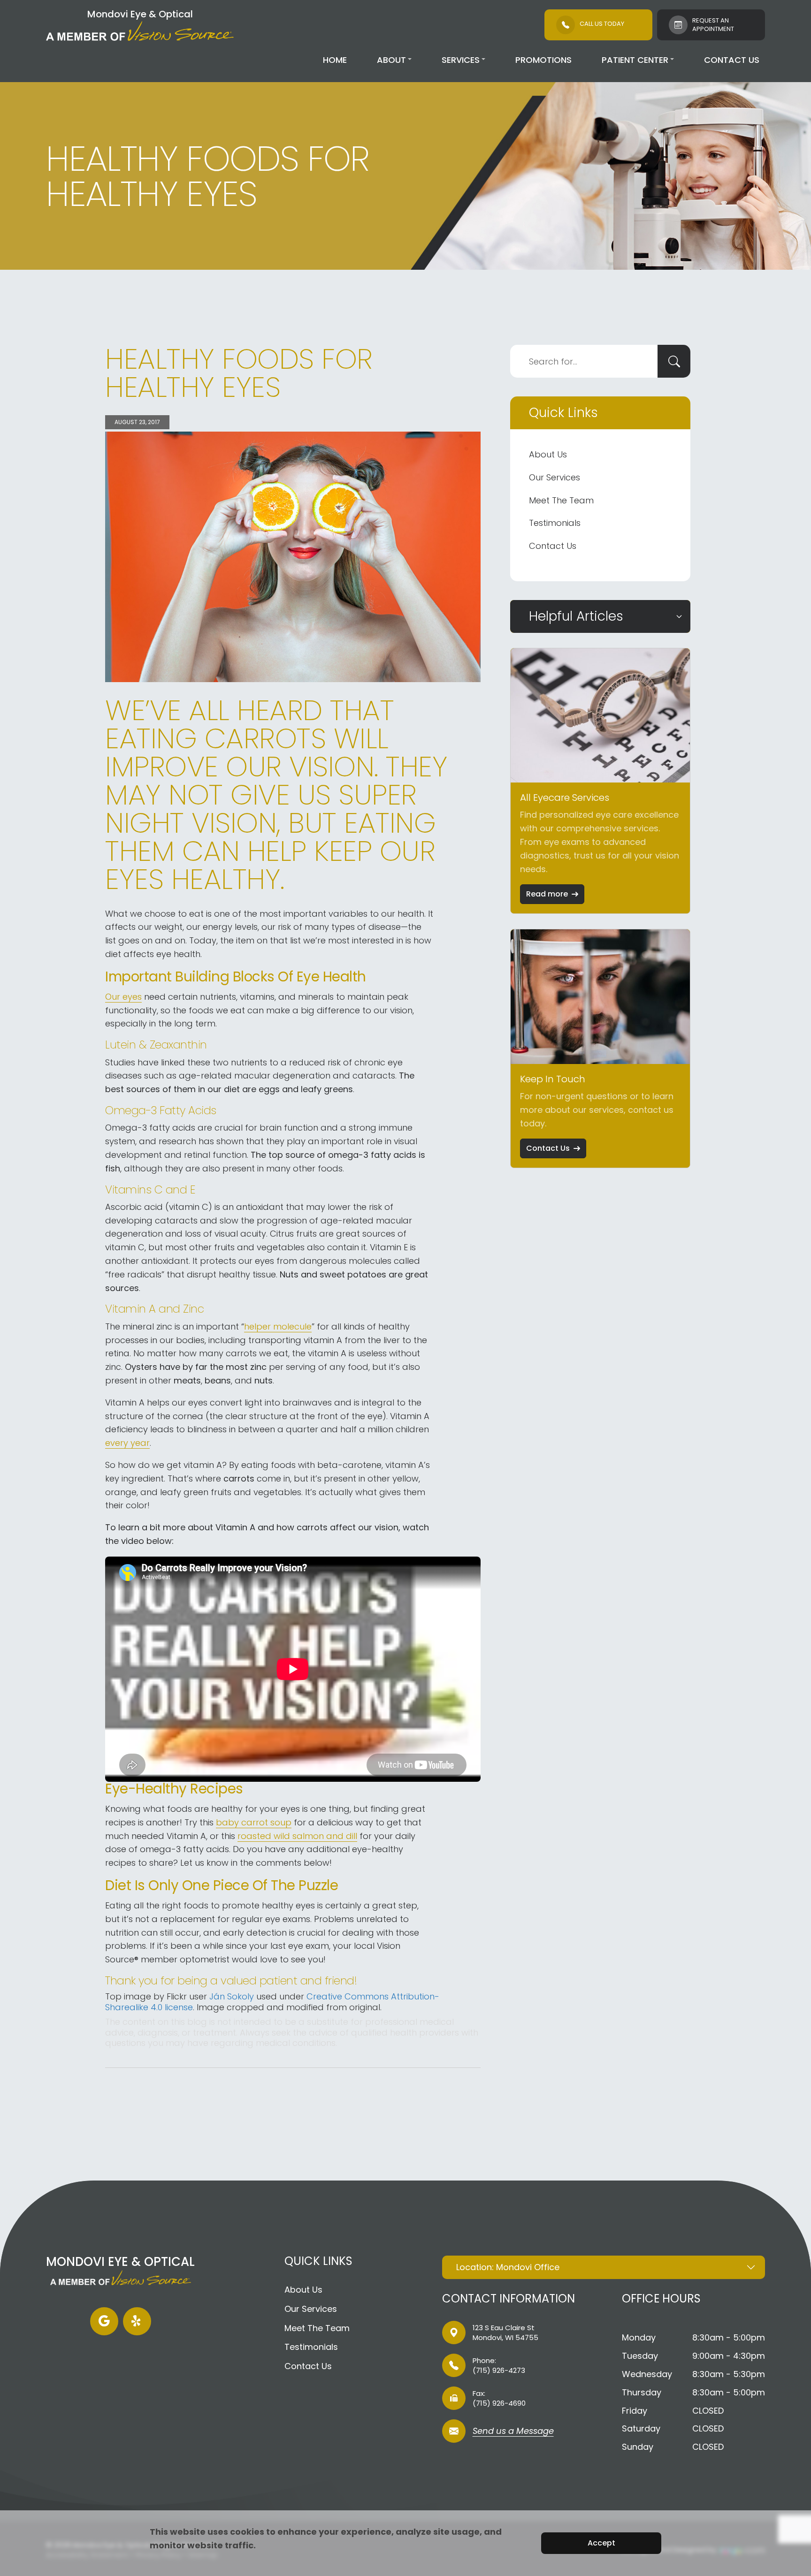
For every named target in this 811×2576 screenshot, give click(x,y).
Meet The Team (561, 500)
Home (335, 60)
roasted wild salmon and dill (297, 1836)
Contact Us (732, 60)
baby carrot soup (254, 1822)
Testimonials (555, 523)
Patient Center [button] (635, 60)
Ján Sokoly (232, 1996)
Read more (547, 894)
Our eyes (123, 997)
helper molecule (278, 1326)
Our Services (555, 477)
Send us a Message (513, 2432)
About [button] (391, 60)
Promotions (543, 60)
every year (127, 1443)
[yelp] (137, 2321)
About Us (548, 454)
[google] (104, 2321)
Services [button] (461, 60)
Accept (601, 2543)
